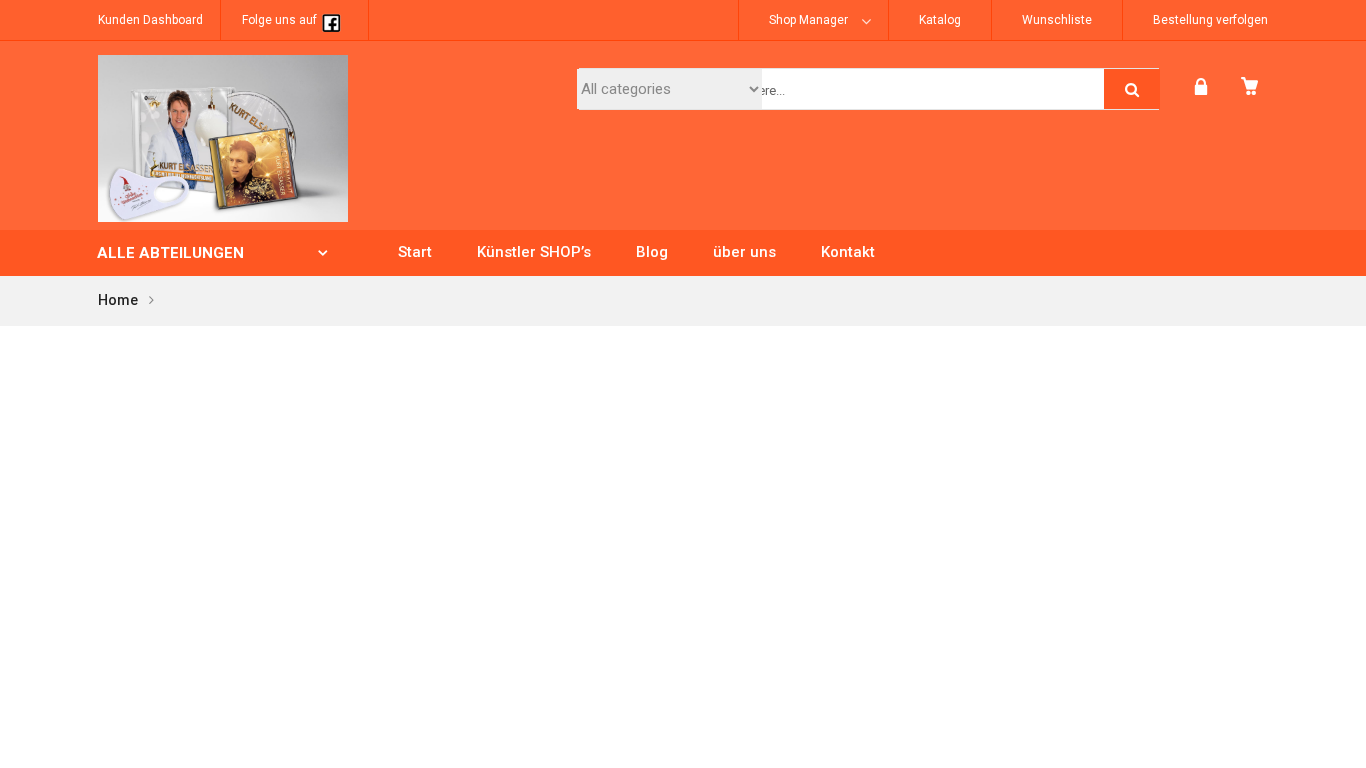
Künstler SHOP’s (534, 252)
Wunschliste (1057, 20)
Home (118, 300)
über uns (744, 252)
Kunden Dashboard (150, 20)
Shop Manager (808, 20)
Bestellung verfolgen (1210, 20)
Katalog (940, 20)
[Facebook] (331, 20)
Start (415, 252)
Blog (652, 252)
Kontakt (848, 252)
